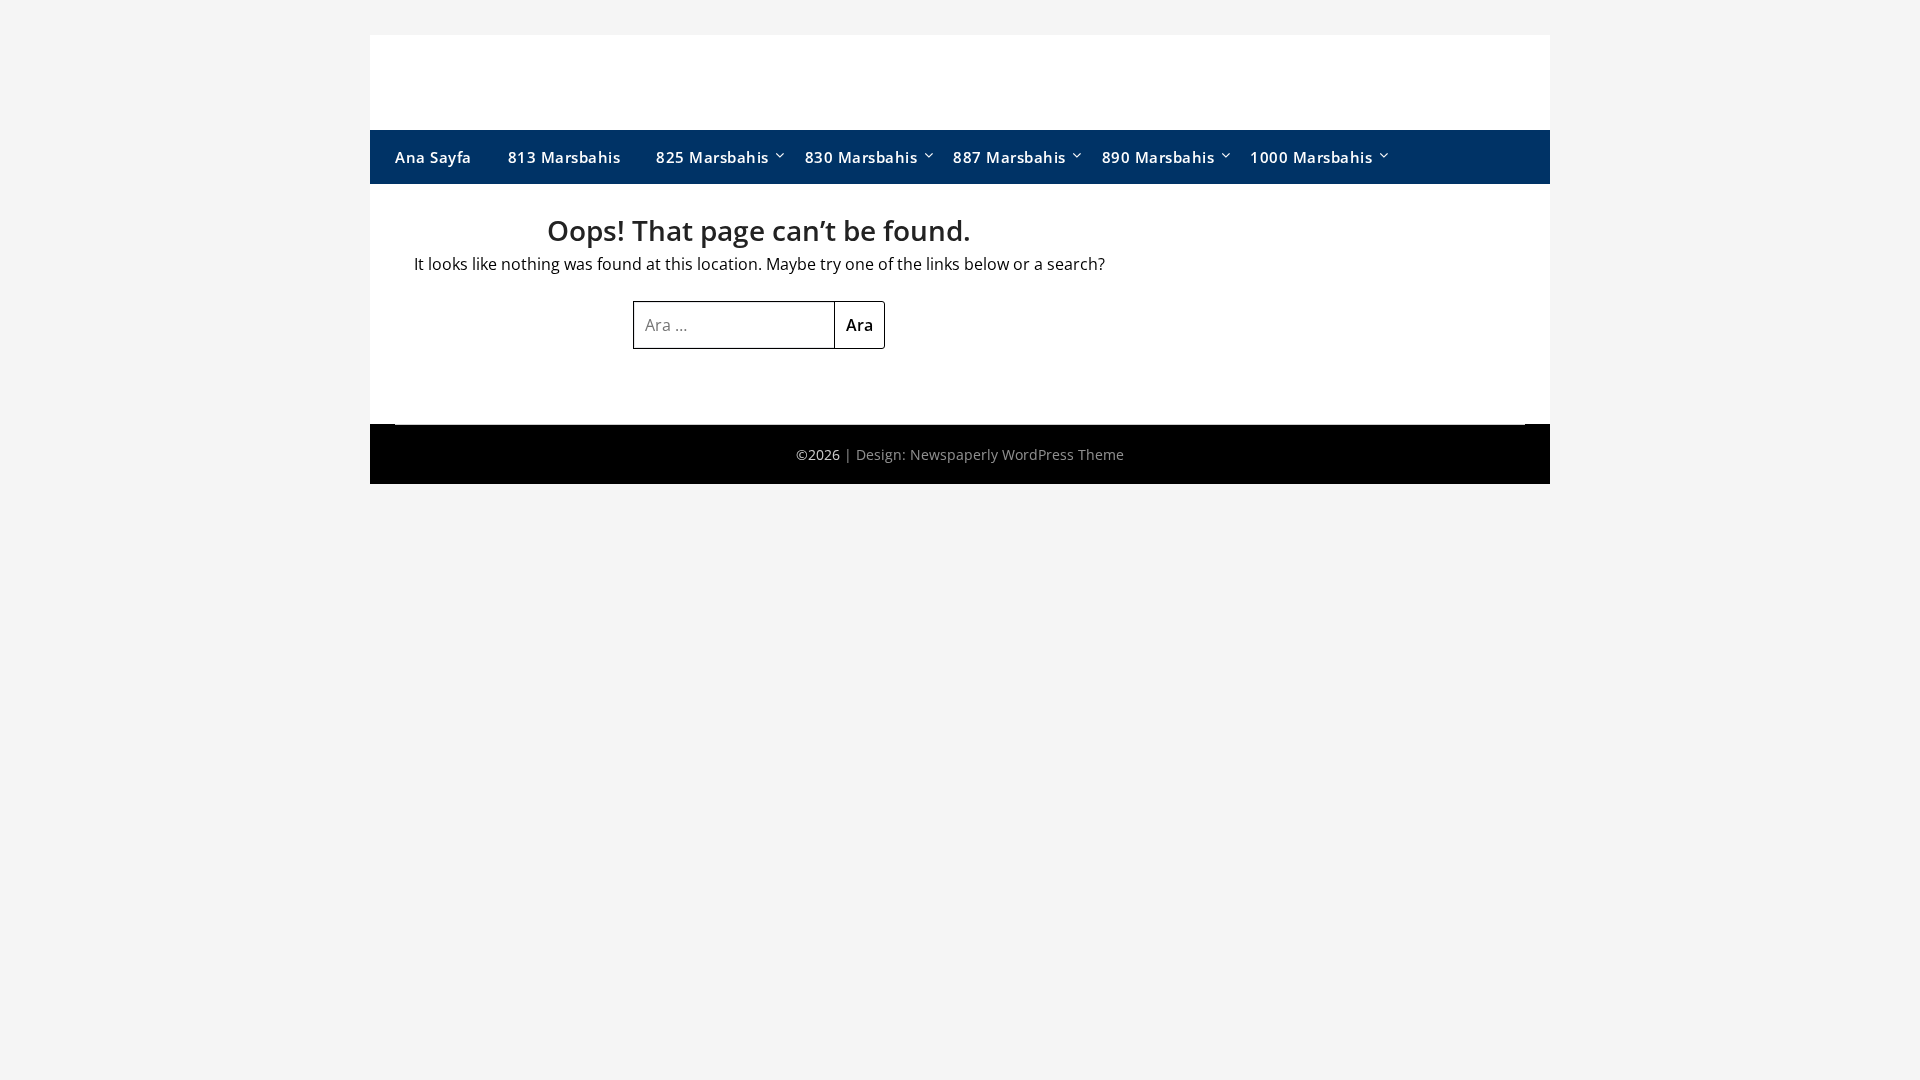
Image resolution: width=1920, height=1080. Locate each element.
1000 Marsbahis (1311, 157)
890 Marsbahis (1158, 157)
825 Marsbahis (712, 157)
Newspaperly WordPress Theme (1017, 454)
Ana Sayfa (433, 157)
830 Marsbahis (861, 157)
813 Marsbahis (564, 157)
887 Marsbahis (1009, 157)
